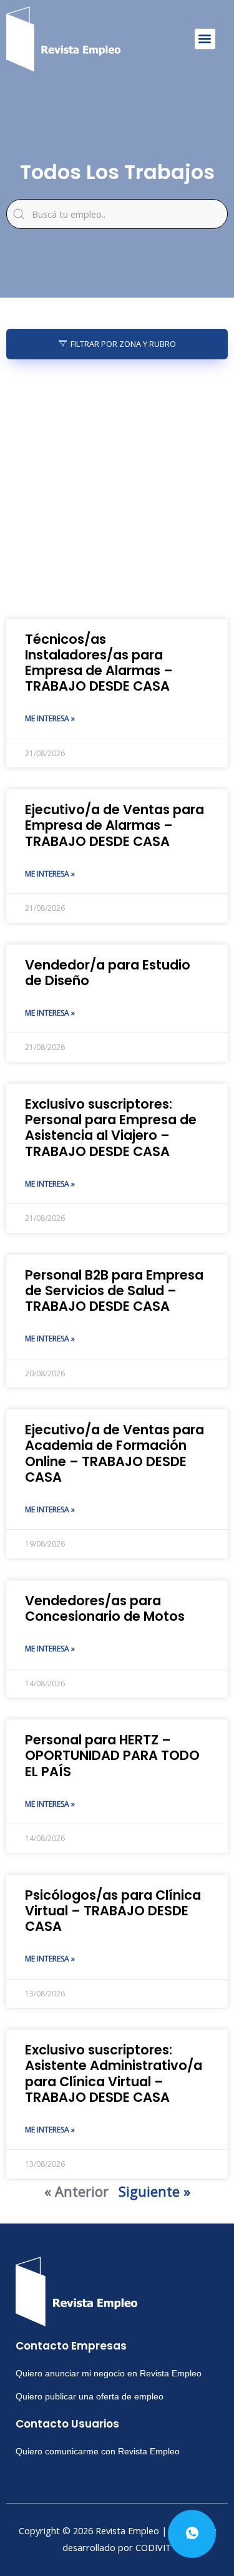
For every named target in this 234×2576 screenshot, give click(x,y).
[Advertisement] (117, 489)
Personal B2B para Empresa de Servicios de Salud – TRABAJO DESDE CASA (114, 1290)
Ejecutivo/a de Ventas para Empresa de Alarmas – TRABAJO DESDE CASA (115, 825)
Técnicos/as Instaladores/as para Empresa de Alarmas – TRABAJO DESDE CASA (99, 663)
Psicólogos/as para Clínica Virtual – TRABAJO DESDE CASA (113, 1911)
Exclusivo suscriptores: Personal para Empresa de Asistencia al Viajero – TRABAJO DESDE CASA (111, 1128)
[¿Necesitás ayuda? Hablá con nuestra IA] (192, 2534)
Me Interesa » (50, 718)
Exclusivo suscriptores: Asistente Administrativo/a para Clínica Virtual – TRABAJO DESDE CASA (114, 2073)
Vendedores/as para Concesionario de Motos (105, 1608)
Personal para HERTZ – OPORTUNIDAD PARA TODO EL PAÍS (112, 1755)
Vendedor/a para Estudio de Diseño (108, 973)
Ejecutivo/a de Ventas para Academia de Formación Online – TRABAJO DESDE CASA (115, 1453)
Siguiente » (154, 2191)
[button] (205, 39)
